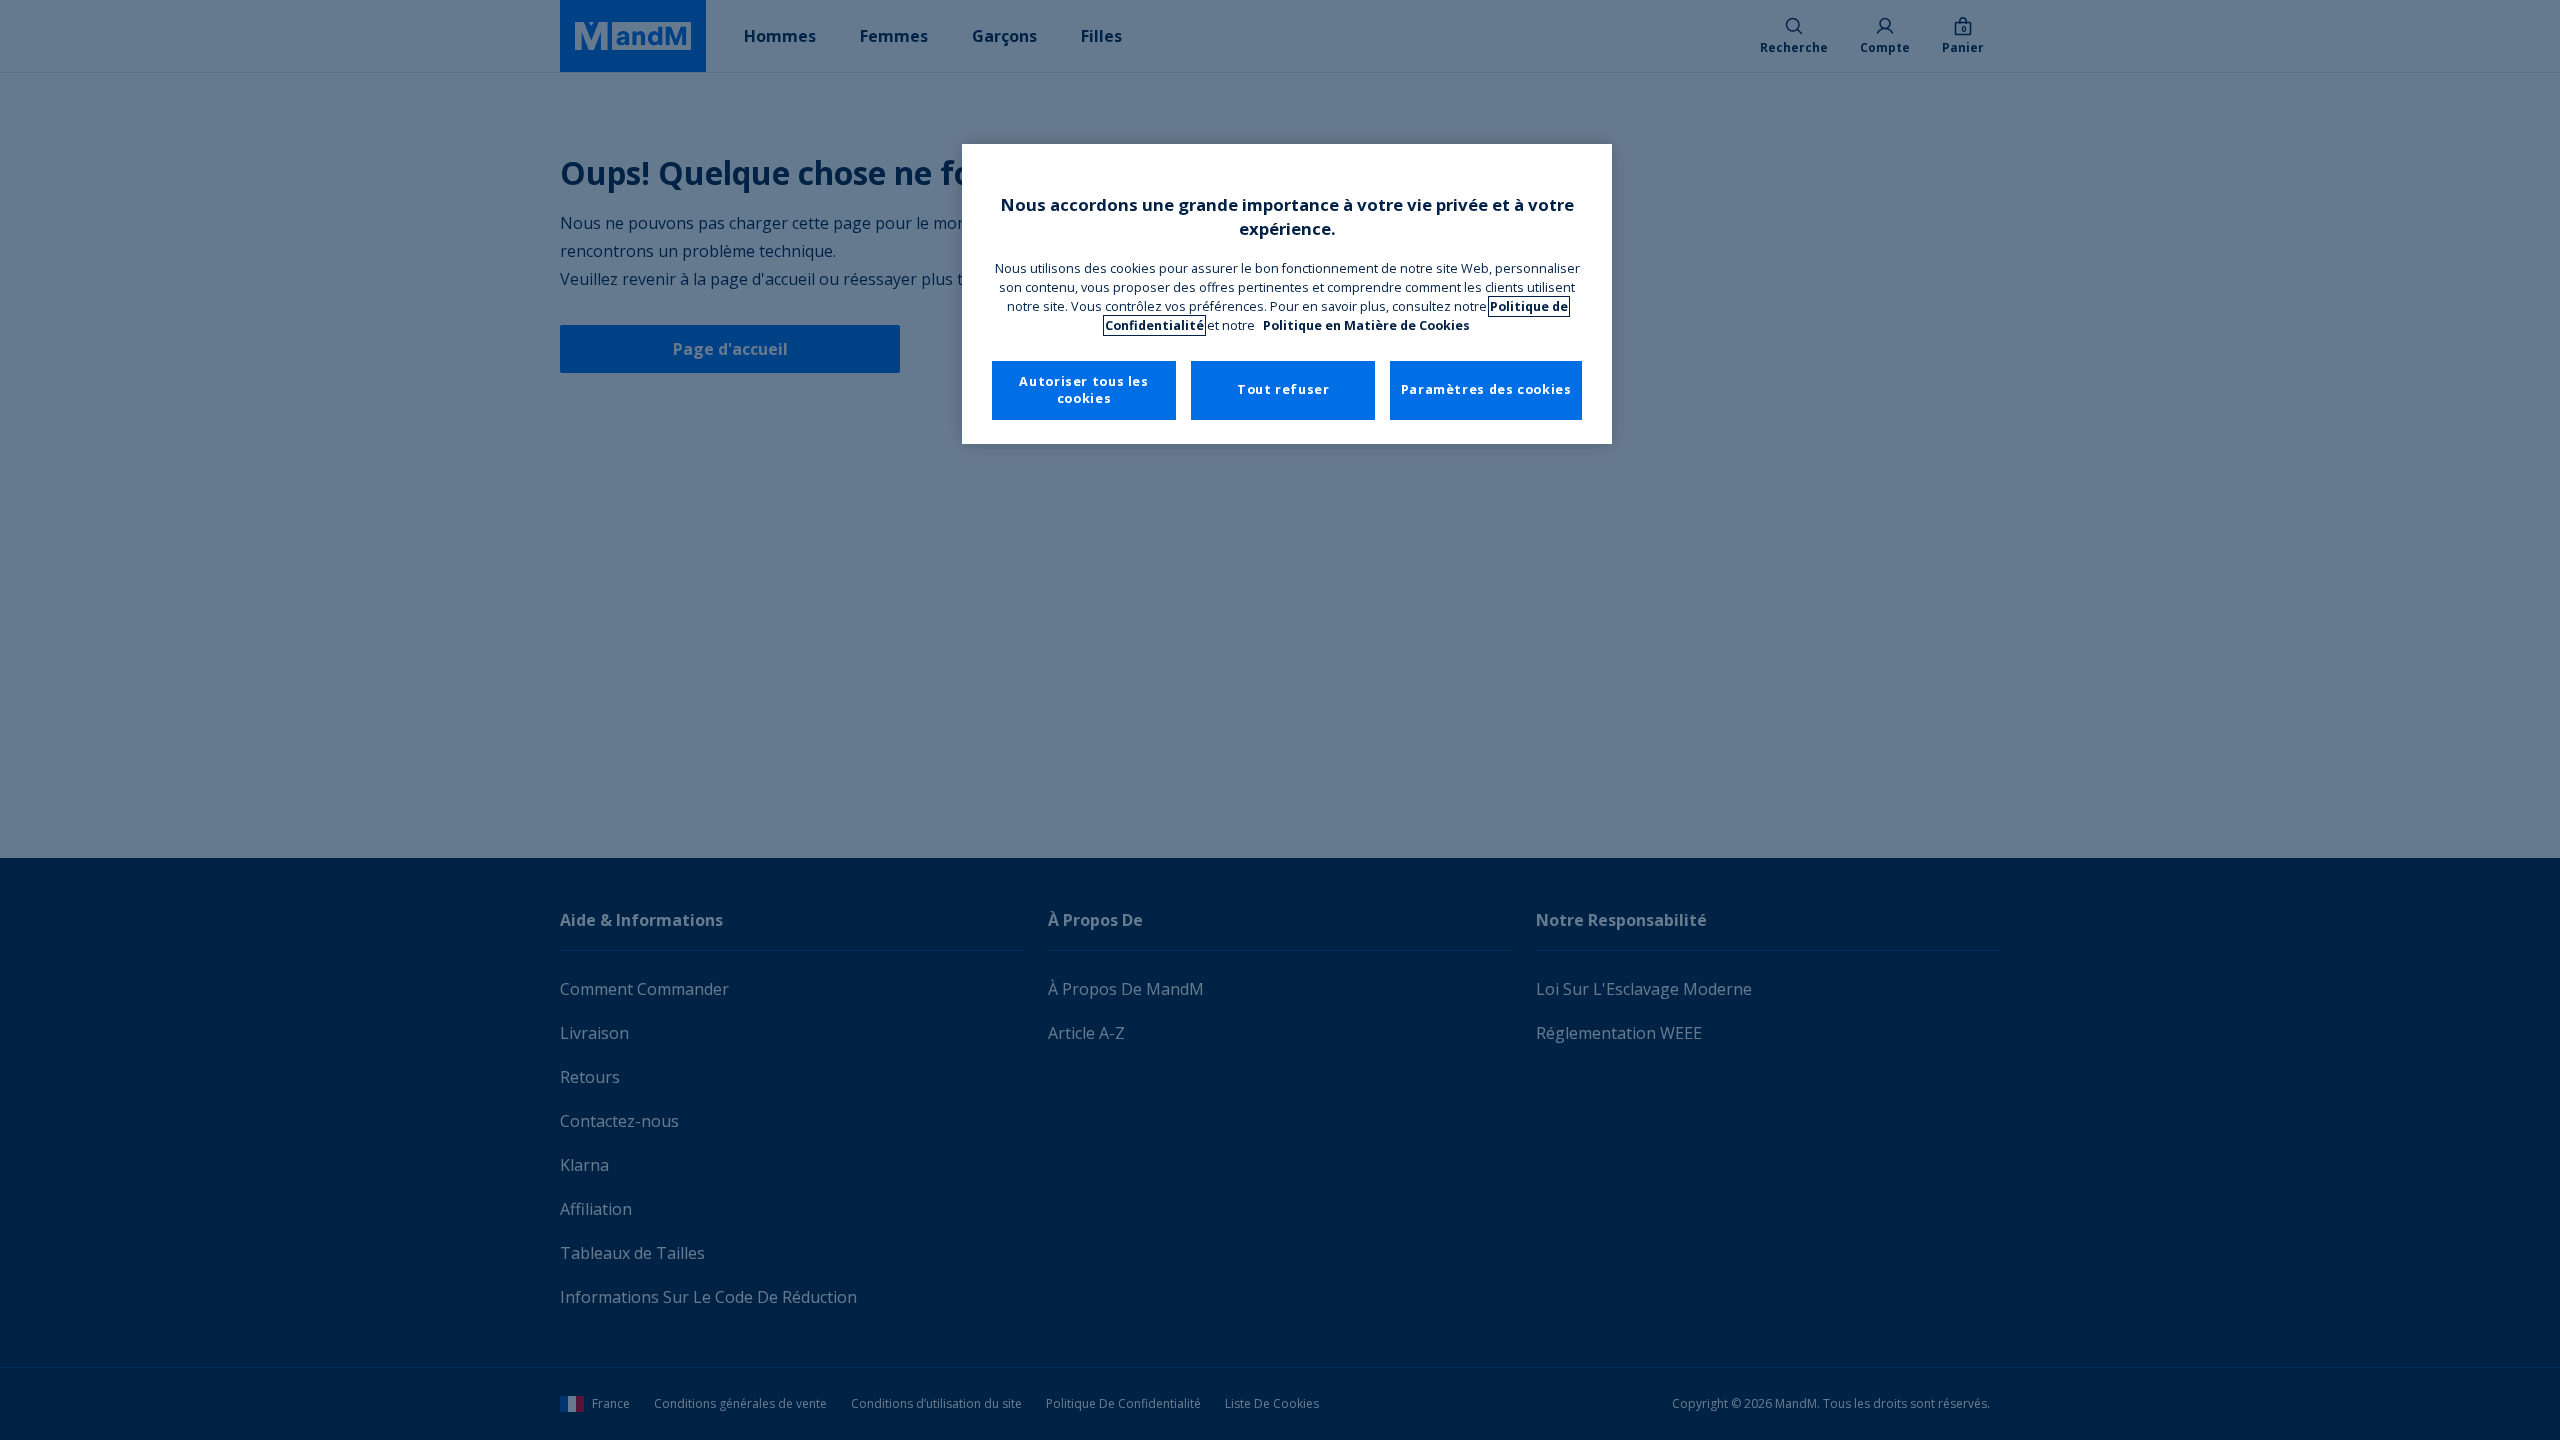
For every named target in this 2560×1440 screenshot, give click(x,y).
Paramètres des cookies (1486, 389)
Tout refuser (1283, 389)
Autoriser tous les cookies (1083, 390)
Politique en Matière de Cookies (1366, 325)
